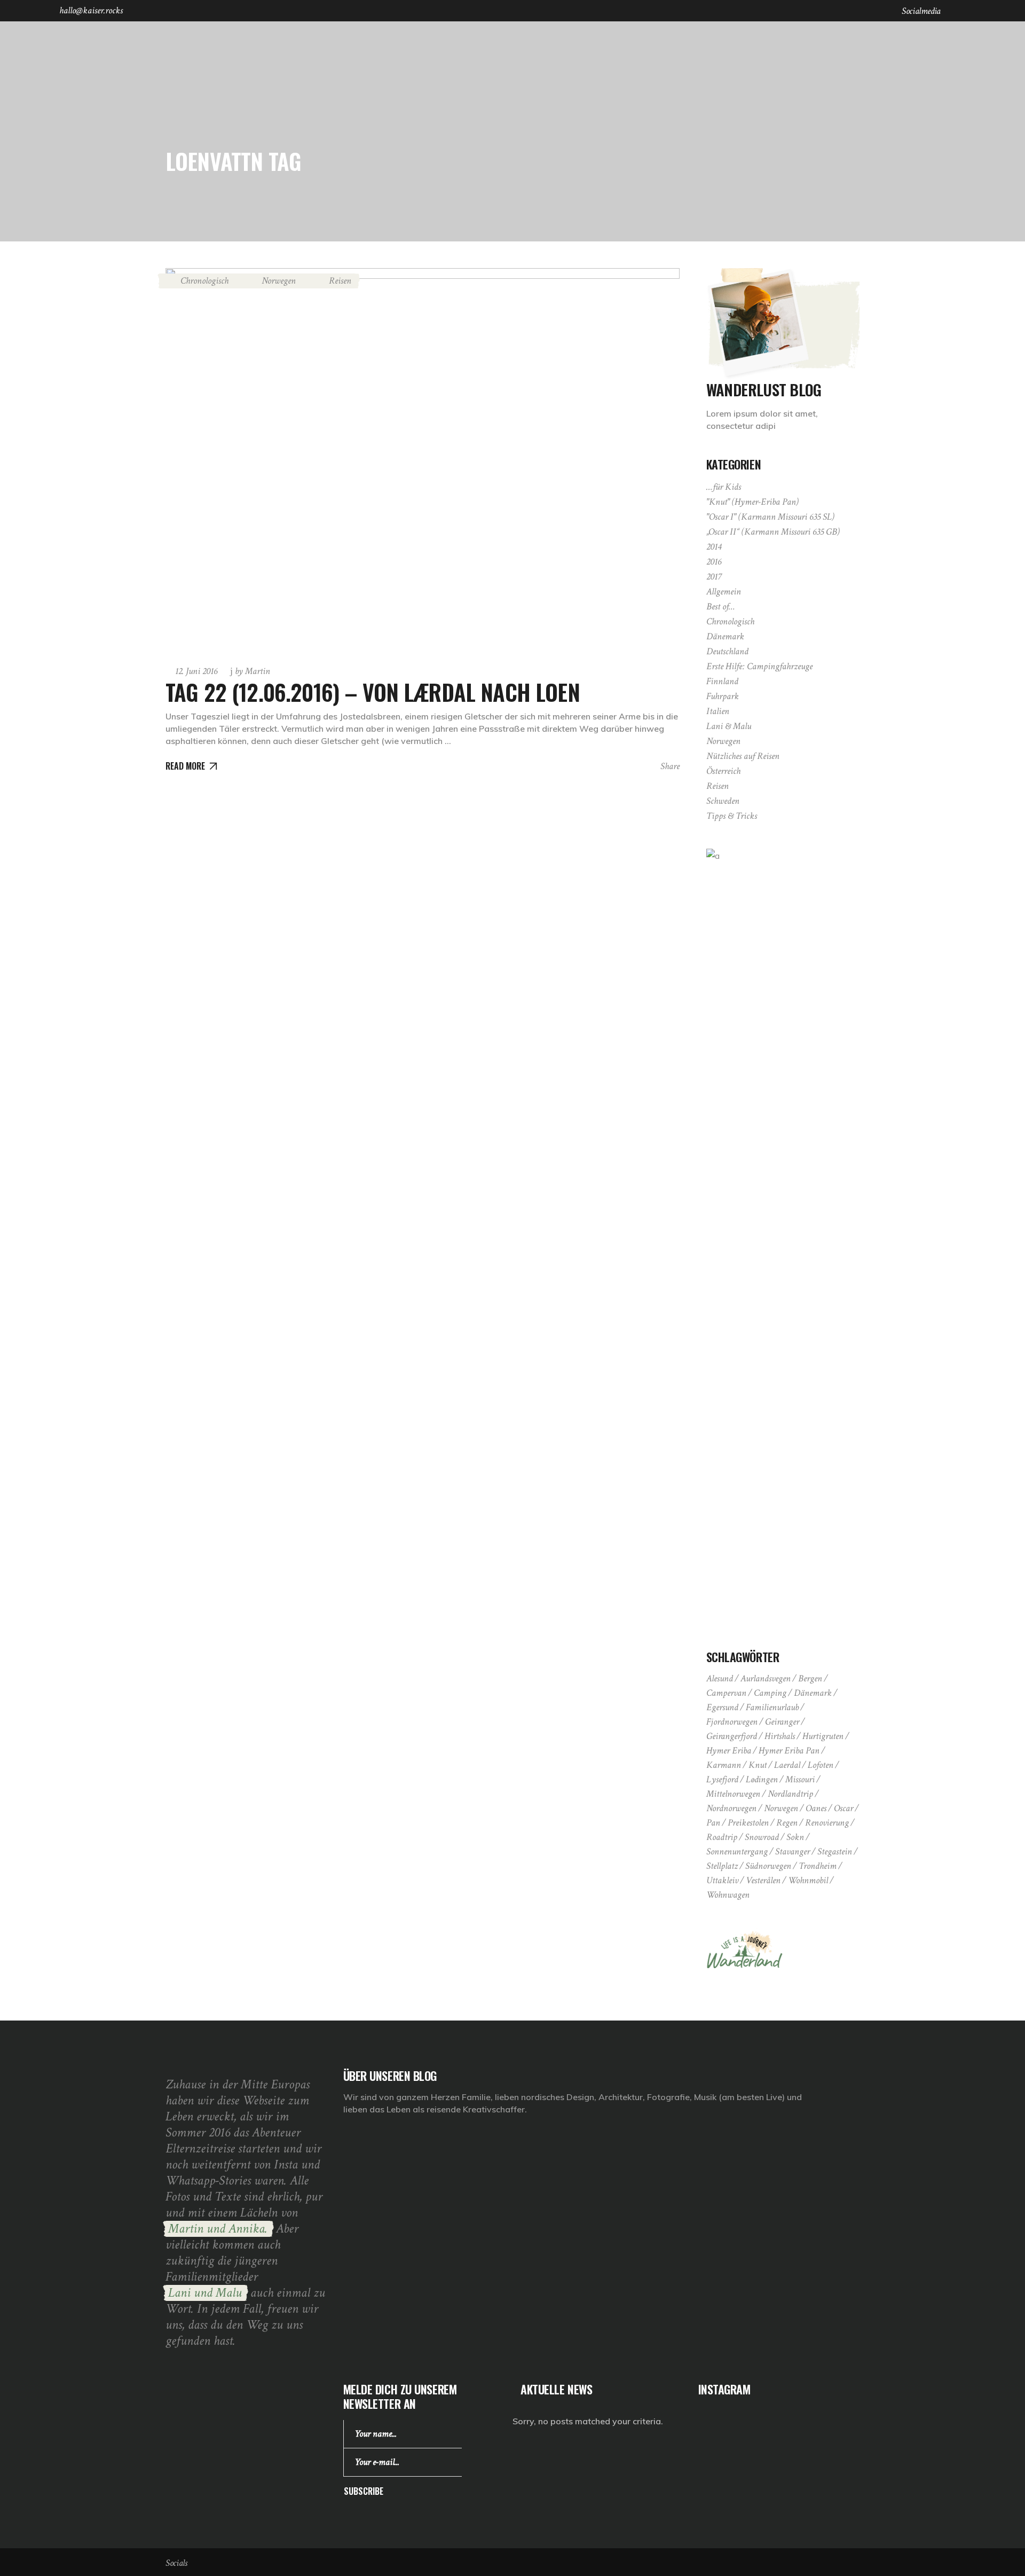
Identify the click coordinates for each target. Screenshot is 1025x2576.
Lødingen (762, 1779)
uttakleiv (722, 1880)
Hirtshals (780, 1736)
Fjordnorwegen (732, 1722)
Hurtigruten (823, 1736)
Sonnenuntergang (737, 1851)
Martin (253, 671)
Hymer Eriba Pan (789, 1751)
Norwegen (279, 281)
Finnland (722, 681)
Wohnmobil (808, 1880)
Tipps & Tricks (732, 816)
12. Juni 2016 (196, 671)
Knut (758, 1765)
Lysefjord (722, 1779)
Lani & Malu (729, 726)
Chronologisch (204, 281)
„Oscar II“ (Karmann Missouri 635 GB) (773, 532)
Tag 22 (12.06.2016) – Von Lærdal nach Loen (373, 692)
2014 (714, 547)
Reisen (340, 281)
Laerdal (787, 1765)
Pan (713, 1823)
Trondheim (818, 1866)
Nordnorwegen (731, 1808)
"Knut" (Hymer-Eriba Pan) (752, 502)
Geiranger (782, 1722)
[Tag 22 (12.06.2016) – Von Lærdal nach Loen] (423, 461)
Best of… (721, 606)
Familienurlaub (772, 1707)
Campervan (726, 1693)
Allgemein (724, 592)
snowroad (762, 1837)
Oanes (816, 1808)
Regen (787, 1823)
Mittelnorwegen (733, 1794)
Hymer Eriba (729, 1751)
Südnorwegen (768, 1866)
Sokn (795, 1837)
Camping (770, 1693)
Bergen (810, 1678)
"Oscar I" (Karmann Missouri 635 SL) (770, 517)
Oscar (843, 1808)
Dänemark (725, 636)
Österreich (723, 771)
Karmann (724, 1765)
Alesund (720, 1678)
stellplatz (722, 1866)
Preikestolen (748, 1823)
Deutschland (727, 651)
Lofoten (821, 1765)
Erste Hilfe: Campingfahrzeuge (759, 666)
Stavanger (793, 1851)
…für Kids (724, 487)
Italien (718, 711)
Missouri (800, 1779)
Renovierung (827, 1823)
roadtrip (722, 1837)
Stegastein (835, 1851)
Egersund (722, 1707)
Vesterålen (763, 1880)
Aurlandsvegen (766, 1678)
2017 (714, 577)
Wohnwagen (728, 1895)
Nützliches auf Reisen (743, 756)
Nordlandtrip (790, 1794)
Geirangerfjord (732, 1736)
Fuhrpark (723, 696)
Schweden (723, 801)
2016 (714, 562)
